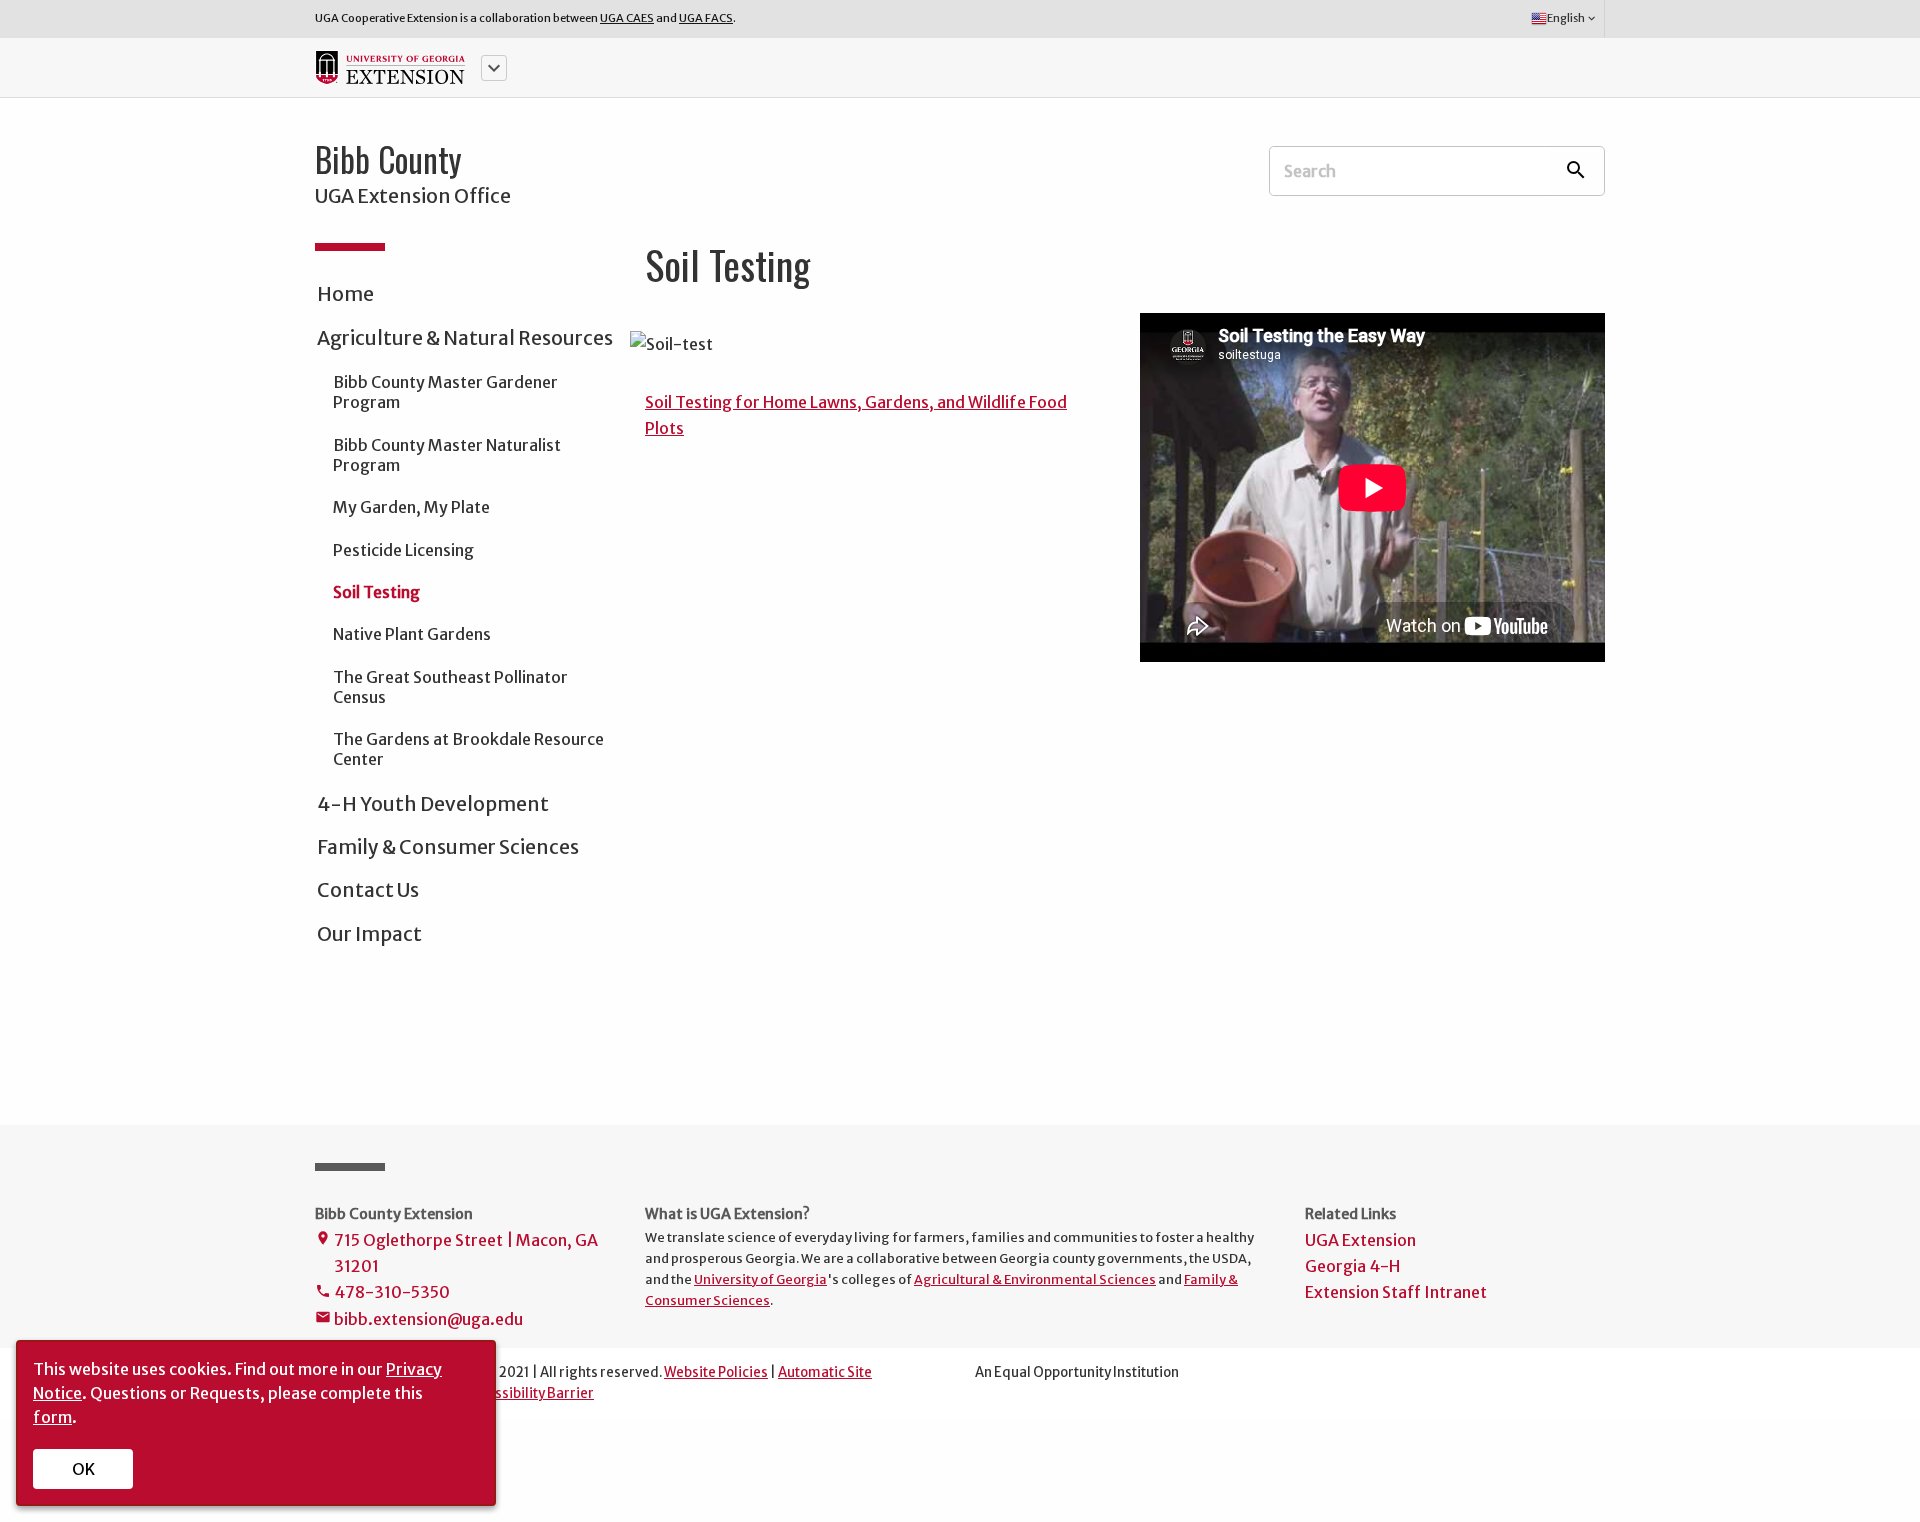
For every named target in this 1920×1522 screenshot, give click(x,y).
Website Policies (716, 1372)
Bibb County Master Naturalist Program (447, 455)
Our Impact (369, 934)
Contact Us (368, 890)
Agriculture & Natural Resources (465, 338)
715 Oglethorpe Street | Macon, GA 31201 (456, 1253)
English (1572, 18)
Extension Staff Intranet (1396, 1292)
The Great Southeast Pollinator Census (450, 687)
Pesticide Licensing (403, 550)
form (52, 1417)
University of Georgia (760, 1279)
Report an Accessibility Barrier (497, 1393)
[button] (494, 68)
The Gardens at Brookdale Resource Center (468, 749)
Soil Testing (376, 592)
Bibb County (388, 159)
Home (345, 294)
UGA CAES (627, 18)
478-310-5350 (382, 1292)
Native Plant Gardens (412, 634)
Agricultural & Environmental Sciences (1035, 1279)
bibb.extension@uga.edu (419, 1319)
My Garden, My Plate (411, 507)
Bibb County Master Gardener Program (445, 392)
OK (83, 1469)
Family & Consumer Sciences (448, 847)
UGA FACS (706, 18)
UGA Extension (1360, 1240)
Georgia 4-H (1352, 1266)
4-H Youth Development (433, 804)
